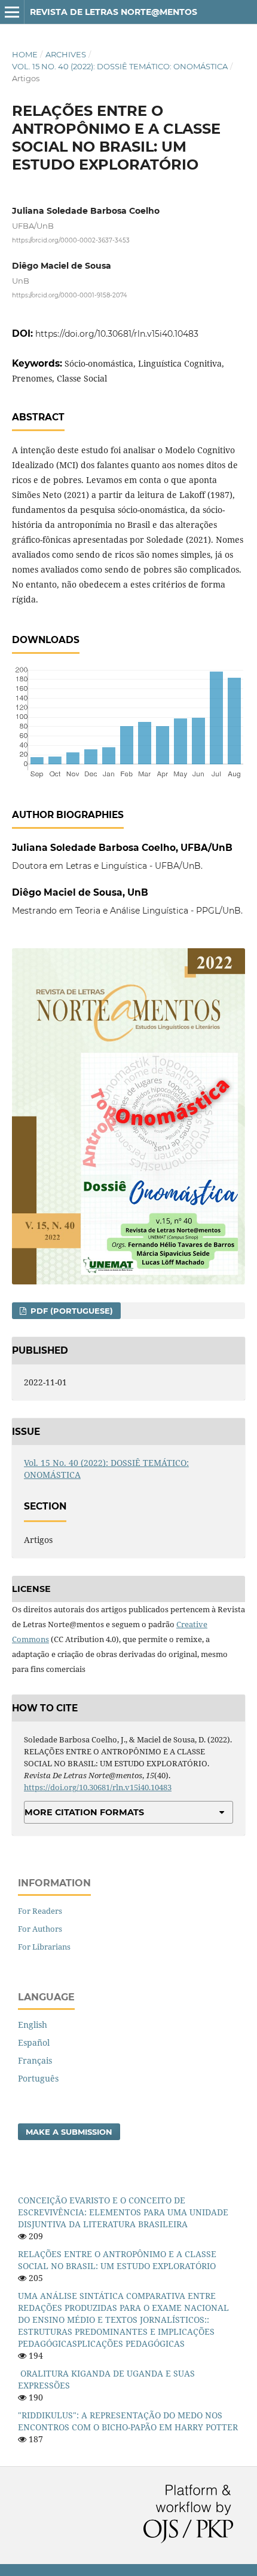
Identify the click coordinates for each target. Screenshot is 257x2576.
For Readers (40, 1911)
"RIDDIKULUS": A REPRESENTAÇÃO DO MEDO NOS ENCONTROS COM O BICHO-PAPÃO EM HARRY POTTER (128, 2421)
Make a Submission (69, 2132)
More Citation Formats (84, 1812)
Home (25, 54)
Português (38, 2078)
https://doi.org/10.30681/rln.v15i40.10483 (117, 334)
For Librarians (44, 1947)
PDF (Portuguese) (71, 1311)
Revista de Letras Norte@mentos (114, 12)
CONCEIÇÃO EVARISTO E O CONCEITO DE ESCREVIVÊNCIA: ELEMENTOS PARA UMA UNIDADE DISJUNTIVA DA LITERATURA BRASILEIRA (123, 2212)
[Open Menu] (12, 12)
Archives (66, 54)
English (33, 2025)
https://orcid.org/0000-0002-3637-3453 (71, 240)
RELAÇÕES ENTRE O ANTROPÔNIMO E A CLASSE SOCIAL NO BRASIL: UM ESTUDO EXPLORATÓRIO (117, 2260)
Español (34, 2042)
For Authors (40, 1929)
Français (35, 2060)
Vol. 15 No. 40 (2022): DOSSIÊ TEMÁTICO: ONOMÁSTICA (120, 66)
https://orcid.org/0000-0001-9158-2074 (70, 295)
